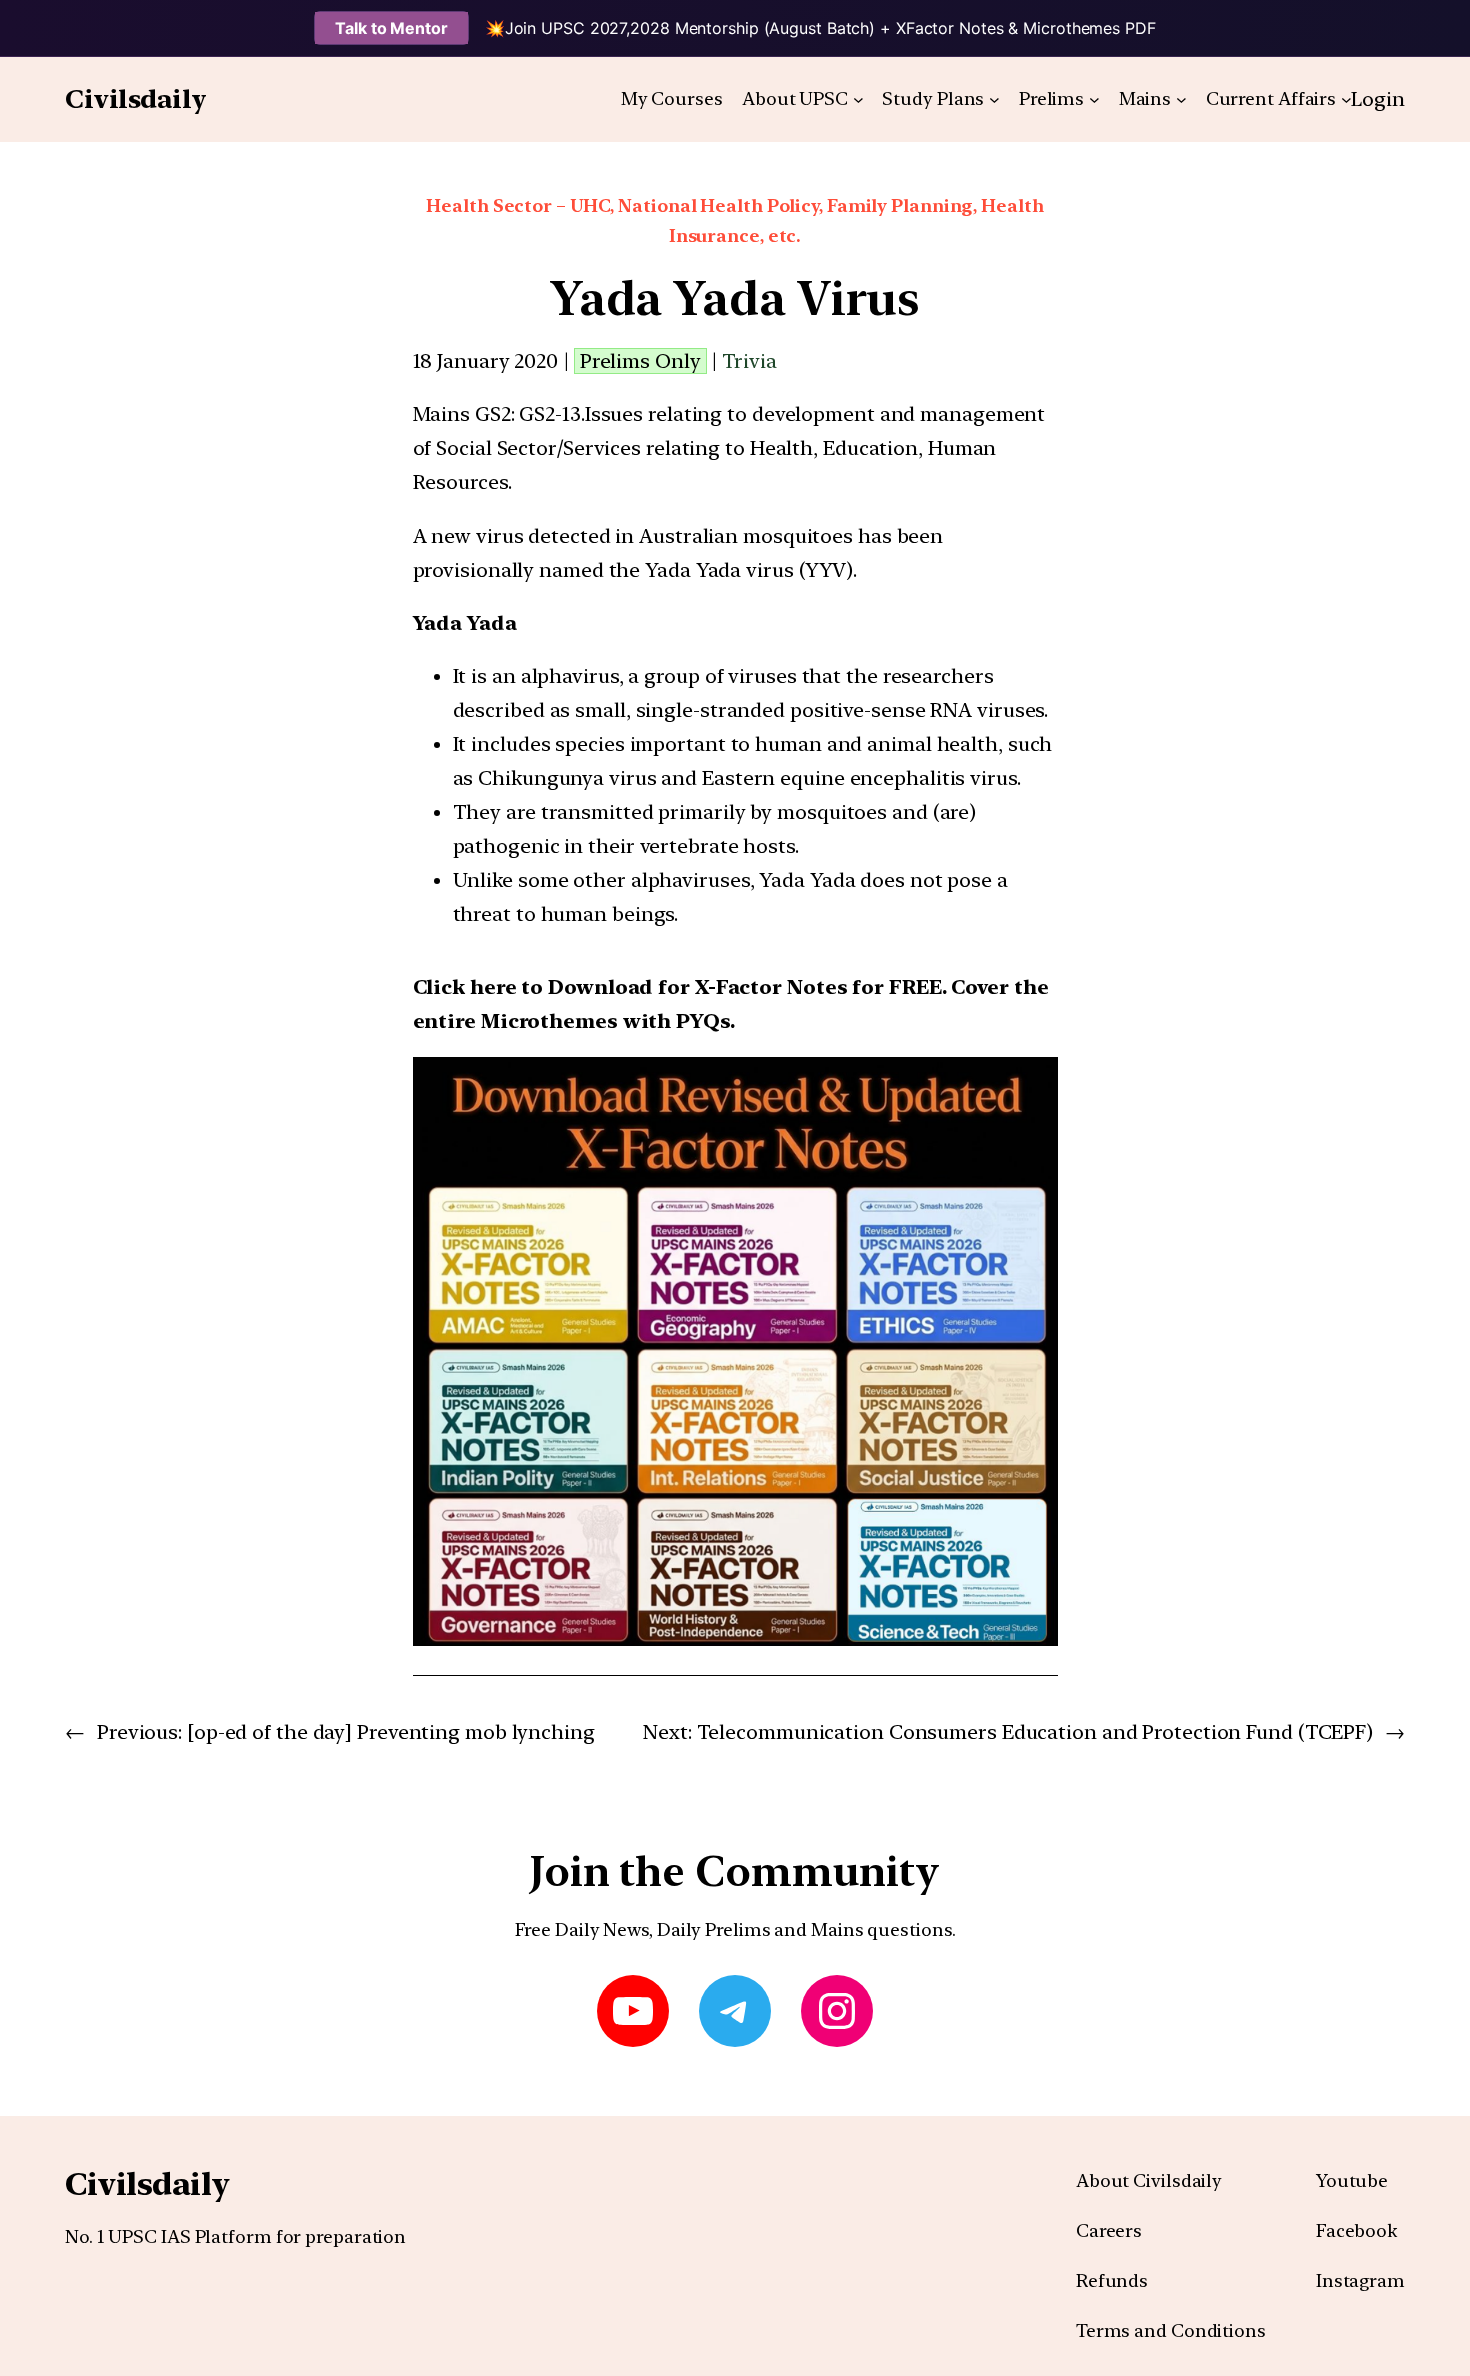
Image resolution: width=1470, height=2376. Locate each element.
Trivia (749, 361)
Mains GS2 (462, 414)
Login (1378, 99)
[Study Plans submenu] (994, 99)
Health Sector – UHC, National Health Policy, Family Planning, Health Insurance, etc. (734, 221)
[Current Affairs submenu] (1346, 99)
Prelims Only (640, 361)
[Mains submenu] (1181, 99)
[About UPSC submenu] (858, 99)
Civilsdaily (136, 98)
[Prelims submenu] (1094, 99)
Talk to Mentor (391, 28)
